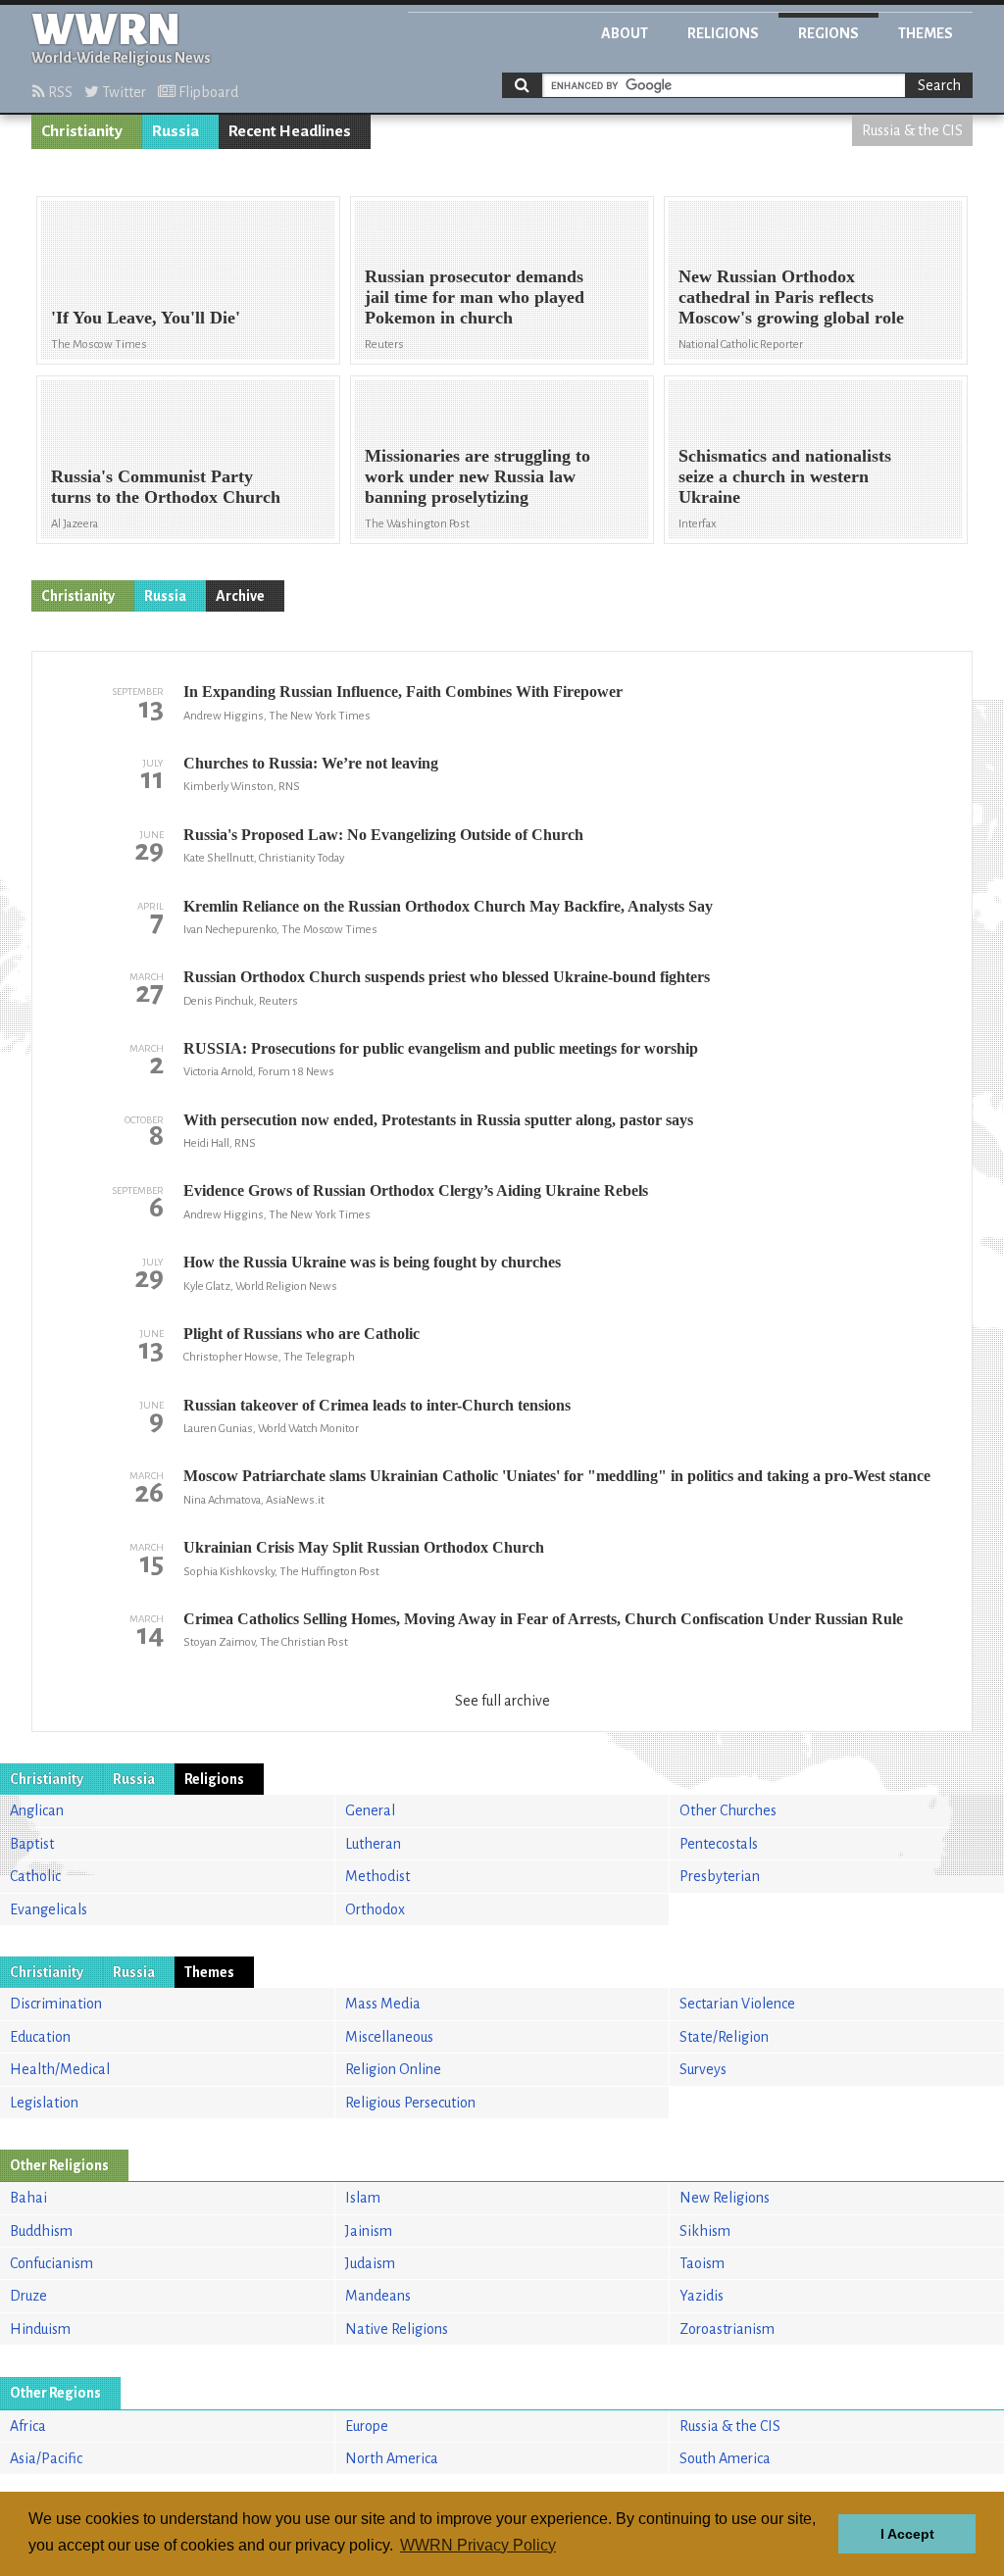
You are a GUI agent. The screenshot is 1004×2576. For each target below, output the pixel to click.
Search (939, 85)
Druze (28, 2296)
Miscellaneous (389, 2037)
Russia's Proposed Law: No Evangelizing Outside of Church (383, 835)
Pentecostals (719, 1844)
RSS (59, 92)
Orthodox (375, 1909)
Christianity (82, 131)
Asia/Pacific (46, 2458)
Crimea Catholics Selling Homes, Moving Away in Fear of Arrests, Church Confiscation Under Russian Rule (543, 1619)
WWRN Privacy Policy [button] (478, 2545)
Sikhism (705, 2231)
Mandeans (378, 2296)
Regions (828, 33)
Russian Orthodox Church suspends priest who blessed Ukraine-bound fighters (447, 977)
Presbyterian (720, 1876)
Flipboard (207, 92)
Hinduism (40, 2329)
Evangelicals (49, 1909)
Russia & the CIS (912, 130)
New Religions (725, 2198)
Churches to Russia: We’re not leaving (311, 763)
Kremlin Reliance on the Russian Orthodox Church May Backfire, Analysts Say (448, 906)
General (370, 1810)
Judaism (370, 2263)
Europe (367, 2426)
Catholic (35, 1876)
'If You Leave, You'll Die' (146, 318)
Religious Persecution (410, 2103)
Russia (176, 131)
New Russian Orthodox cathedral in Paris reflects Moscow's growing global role (791, 297)
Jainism (369, 2231)
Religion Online (393, 2069)
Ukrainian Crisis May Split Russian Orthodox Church (364, 1547)
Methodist (377, 1876)
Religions (723, 33)
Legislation (44, 2103)
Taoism (702, 2263)
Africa (28, 2426)
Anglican (37, 1810)
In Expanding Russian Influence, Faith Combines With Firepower (403, 692)
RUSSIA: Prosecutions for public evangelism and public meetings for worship (441, 1048)
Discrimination (56, 2004)
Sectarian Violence (737, 2004)
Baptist (32, 1844)
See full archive (502, 1701)
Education (40, 2037)
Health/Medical (60, 2069)
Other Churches (728, 1810)
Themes (926, 33)
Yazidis (702, 2296)
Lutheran (373, 1844)
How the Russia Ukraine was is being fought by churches (372, 1262)
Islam (363, 2198)
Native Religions (397, 2329)
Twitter (123, 92)
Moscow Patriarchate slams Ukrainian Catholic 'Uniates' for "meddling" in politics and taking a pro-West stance (557, 1476)
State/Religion (724, 2037)
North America (392, 2458)
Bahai (28, 2198)
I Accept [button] (907, 2534)
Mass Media (383, 2004)
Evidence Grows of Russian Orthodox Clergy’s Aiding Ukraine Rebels (416, 1190)
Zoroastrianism (727, 2329)
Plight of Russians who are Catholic (301, 1334)
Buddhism (41, 2231)
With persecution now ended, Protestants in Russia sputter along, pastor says (438, 1120)
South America (725, 2458)
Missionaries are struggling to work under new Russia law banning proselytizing (477, 476)
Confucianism (51, 2263)
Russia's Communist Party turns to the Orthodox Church (166, 487)
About (625, 33)
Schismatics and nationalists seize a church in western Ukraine (785, 476)
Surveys (703, 2069)
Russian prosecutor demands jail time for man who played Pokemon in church (475, 297)
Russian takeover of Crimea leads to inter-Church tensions (377, 1405)
